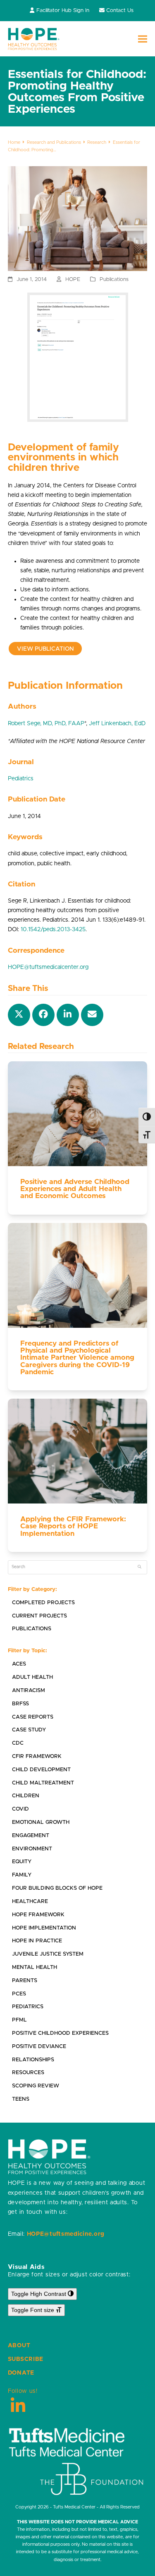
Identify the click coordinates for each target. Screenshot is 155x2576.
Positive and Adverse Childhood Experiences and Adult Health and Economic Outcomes (75, 1189)
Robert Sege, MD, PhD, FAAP (46, 724)
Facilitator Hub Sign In (63, 11)
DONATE (21, 2373)
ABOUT (19, 2346)
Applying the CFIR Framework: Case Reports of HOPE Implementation (73, 1526)
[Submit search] (139, 1567)
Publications (114, 280)
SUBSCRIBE (26, 2359)
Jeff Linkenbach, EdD (117, 724)
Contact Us (120, 11)
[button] (143, 39)
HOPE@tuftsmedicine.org (66, 2234)
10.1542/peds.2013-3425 (53, 930)
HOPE (73, 280)
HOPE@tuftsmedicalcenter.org (48, 967)
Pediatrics (21, 779)
